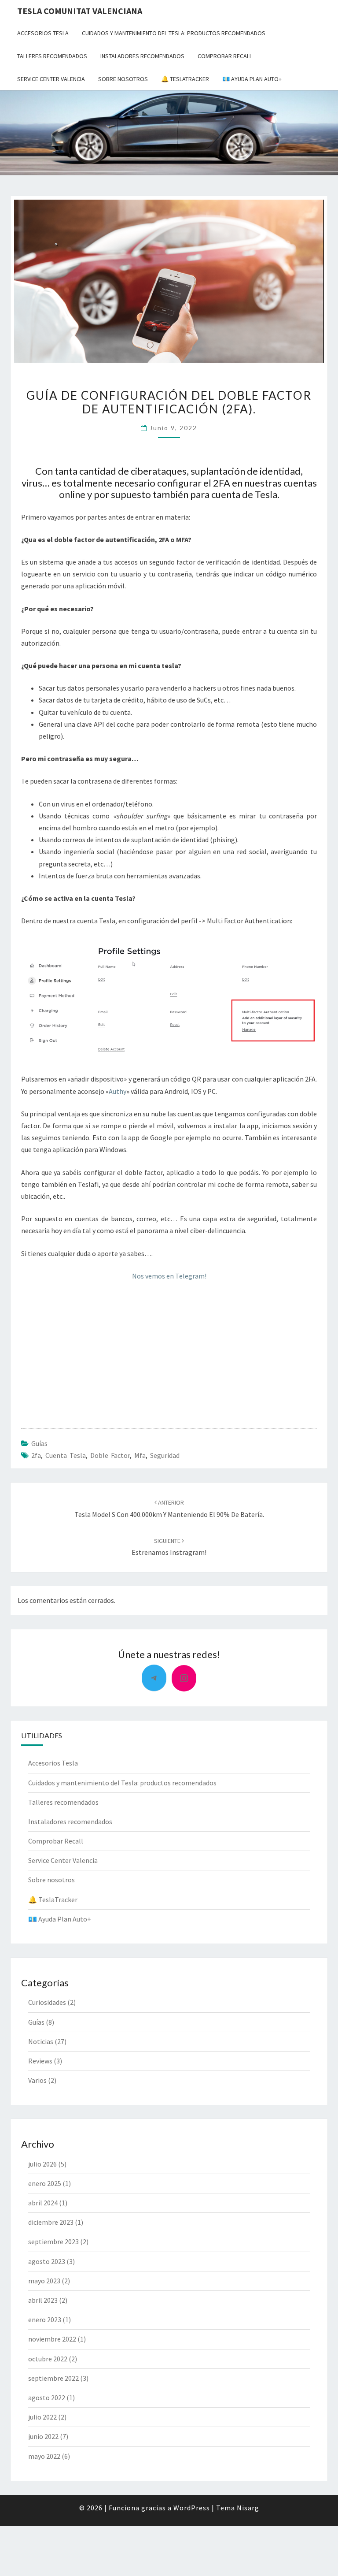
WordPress (192, 2508)
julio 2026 (42, 2164)
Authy (118, 1091)
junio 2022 (43, 2436)
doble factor (110, 1455)
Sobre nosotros (123, 79)
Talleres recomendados (52, 56)
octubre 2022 (48, 2359)
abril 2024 (43, 2203)
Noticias (41, 2041)
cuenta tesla (66, 1455)
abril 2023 (43, 2300)
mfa (140, 1455)
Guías (39, 1443)
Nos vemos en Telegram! (169, 1276)
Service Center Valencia (51, 79)
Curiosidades (47, 2002)
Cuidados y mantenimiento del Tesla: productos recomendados (174, 33)
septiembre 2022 (53, 2378)
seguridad (165, 1455)
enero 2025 (45, 2183)
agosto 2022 (47, 2398)
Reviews (40, 2061)
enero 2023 (45, 2320)
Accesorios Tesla (43, 33)
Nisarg (248, 2508)
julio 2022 (42, 2417)
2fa (36, 1455)
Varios (37, 2080)
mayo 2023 (44, 2281)
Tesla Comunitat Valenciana (80, 11)
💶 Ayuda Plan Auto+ (252, 79)
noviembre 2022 (52, 2339)
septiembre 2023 (53, 2241)
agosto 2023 (47, 2261)
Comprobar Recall (225, 56)
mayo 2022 (44, 2456)
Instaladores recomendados (142, 56)
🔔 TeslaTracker (185, 79)
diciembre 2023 (51, 2222)
